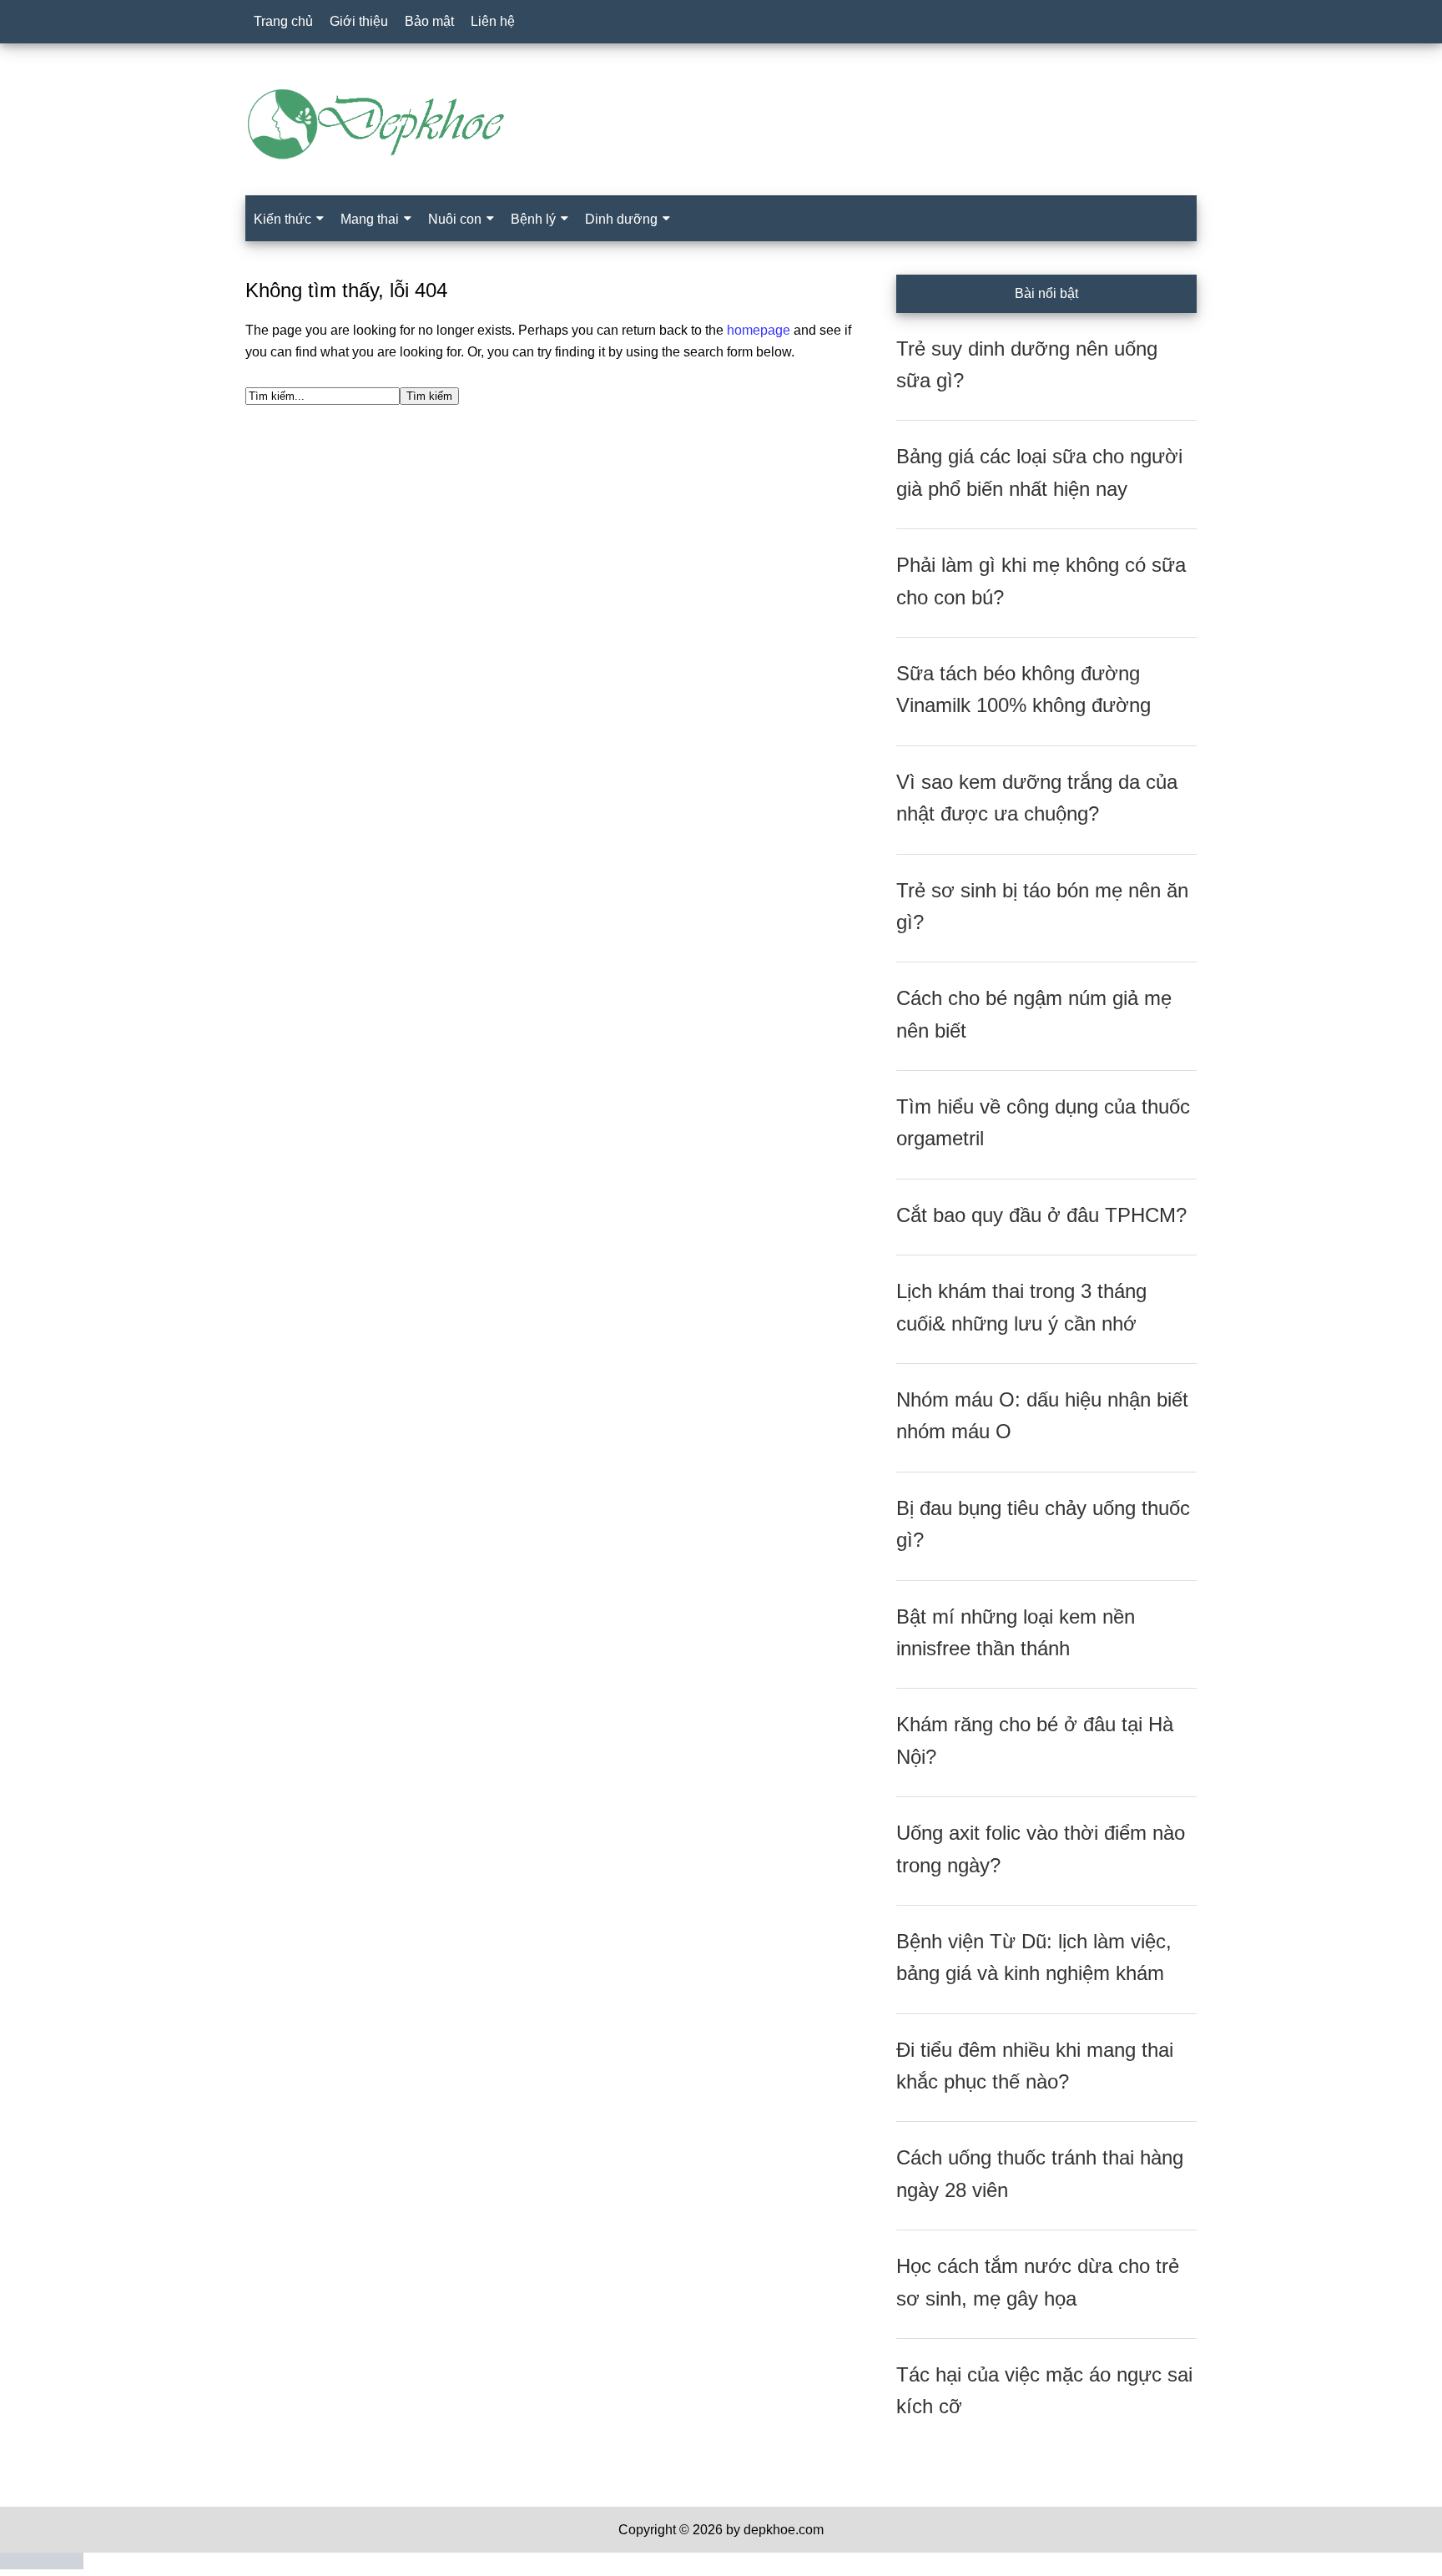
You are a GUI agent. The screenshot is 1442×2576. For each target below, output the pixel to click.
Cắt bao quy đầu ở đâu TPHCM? (1041, 1215)
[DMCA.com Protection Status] (42, 2565)
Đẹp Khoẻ (721, 124)
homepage (759, 330)
